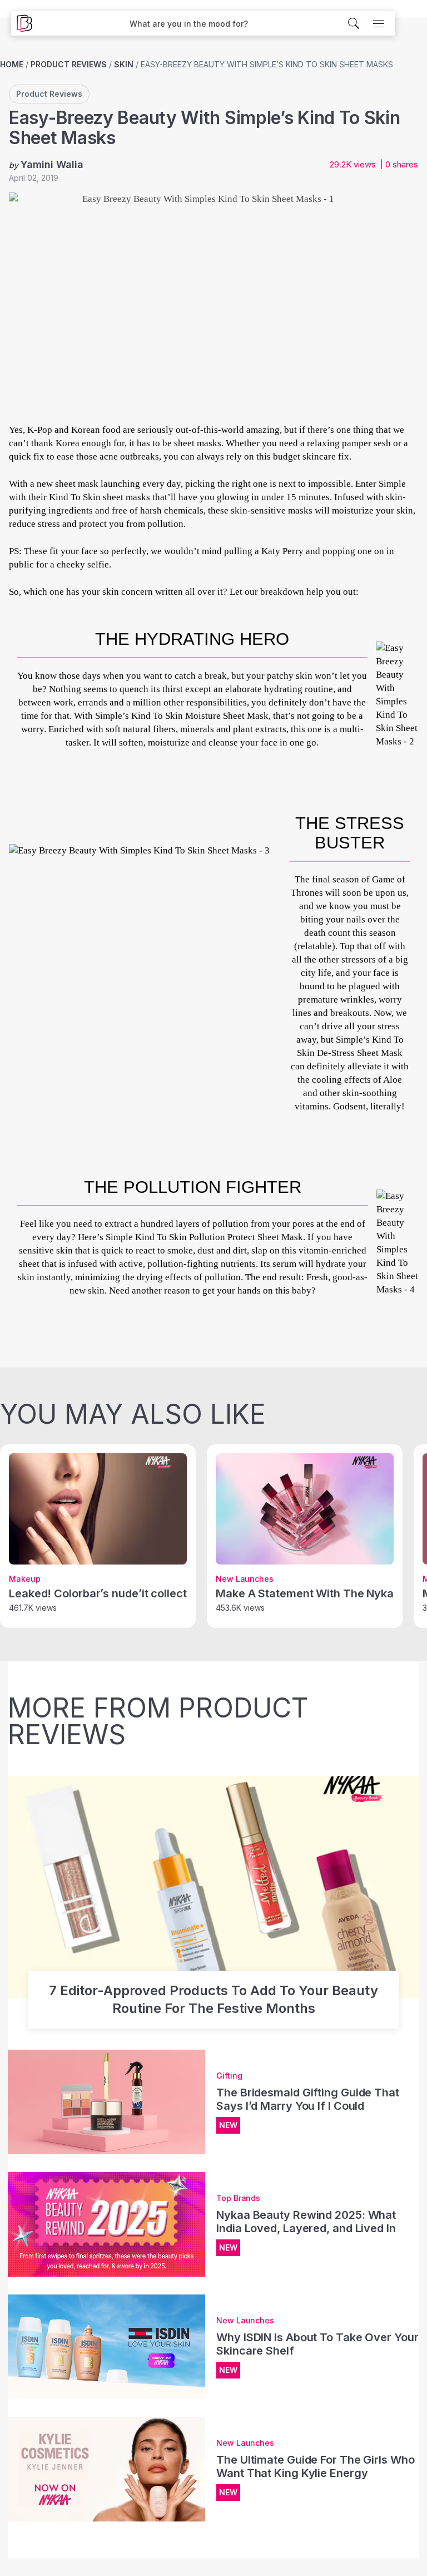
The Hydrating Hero (192, 639)
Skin (124, 64)
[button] (189, 24)
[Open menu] (379, 23)
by (46, 164)
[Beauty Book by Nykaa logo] (22, 23)
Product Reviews (69, 64)
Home (12, 64)
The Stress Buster (350, 833)
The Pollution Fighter (193, 1187)
